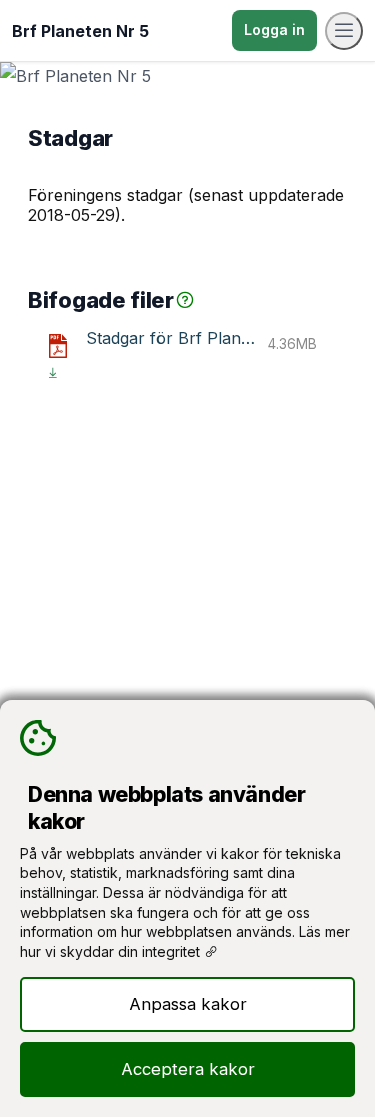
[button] (185, 300)
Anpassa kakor (188, 1004)
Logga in (274, 29)
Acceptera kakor (188, 1069)
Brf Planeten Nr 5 (80, 31)
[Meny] (344, 31)
